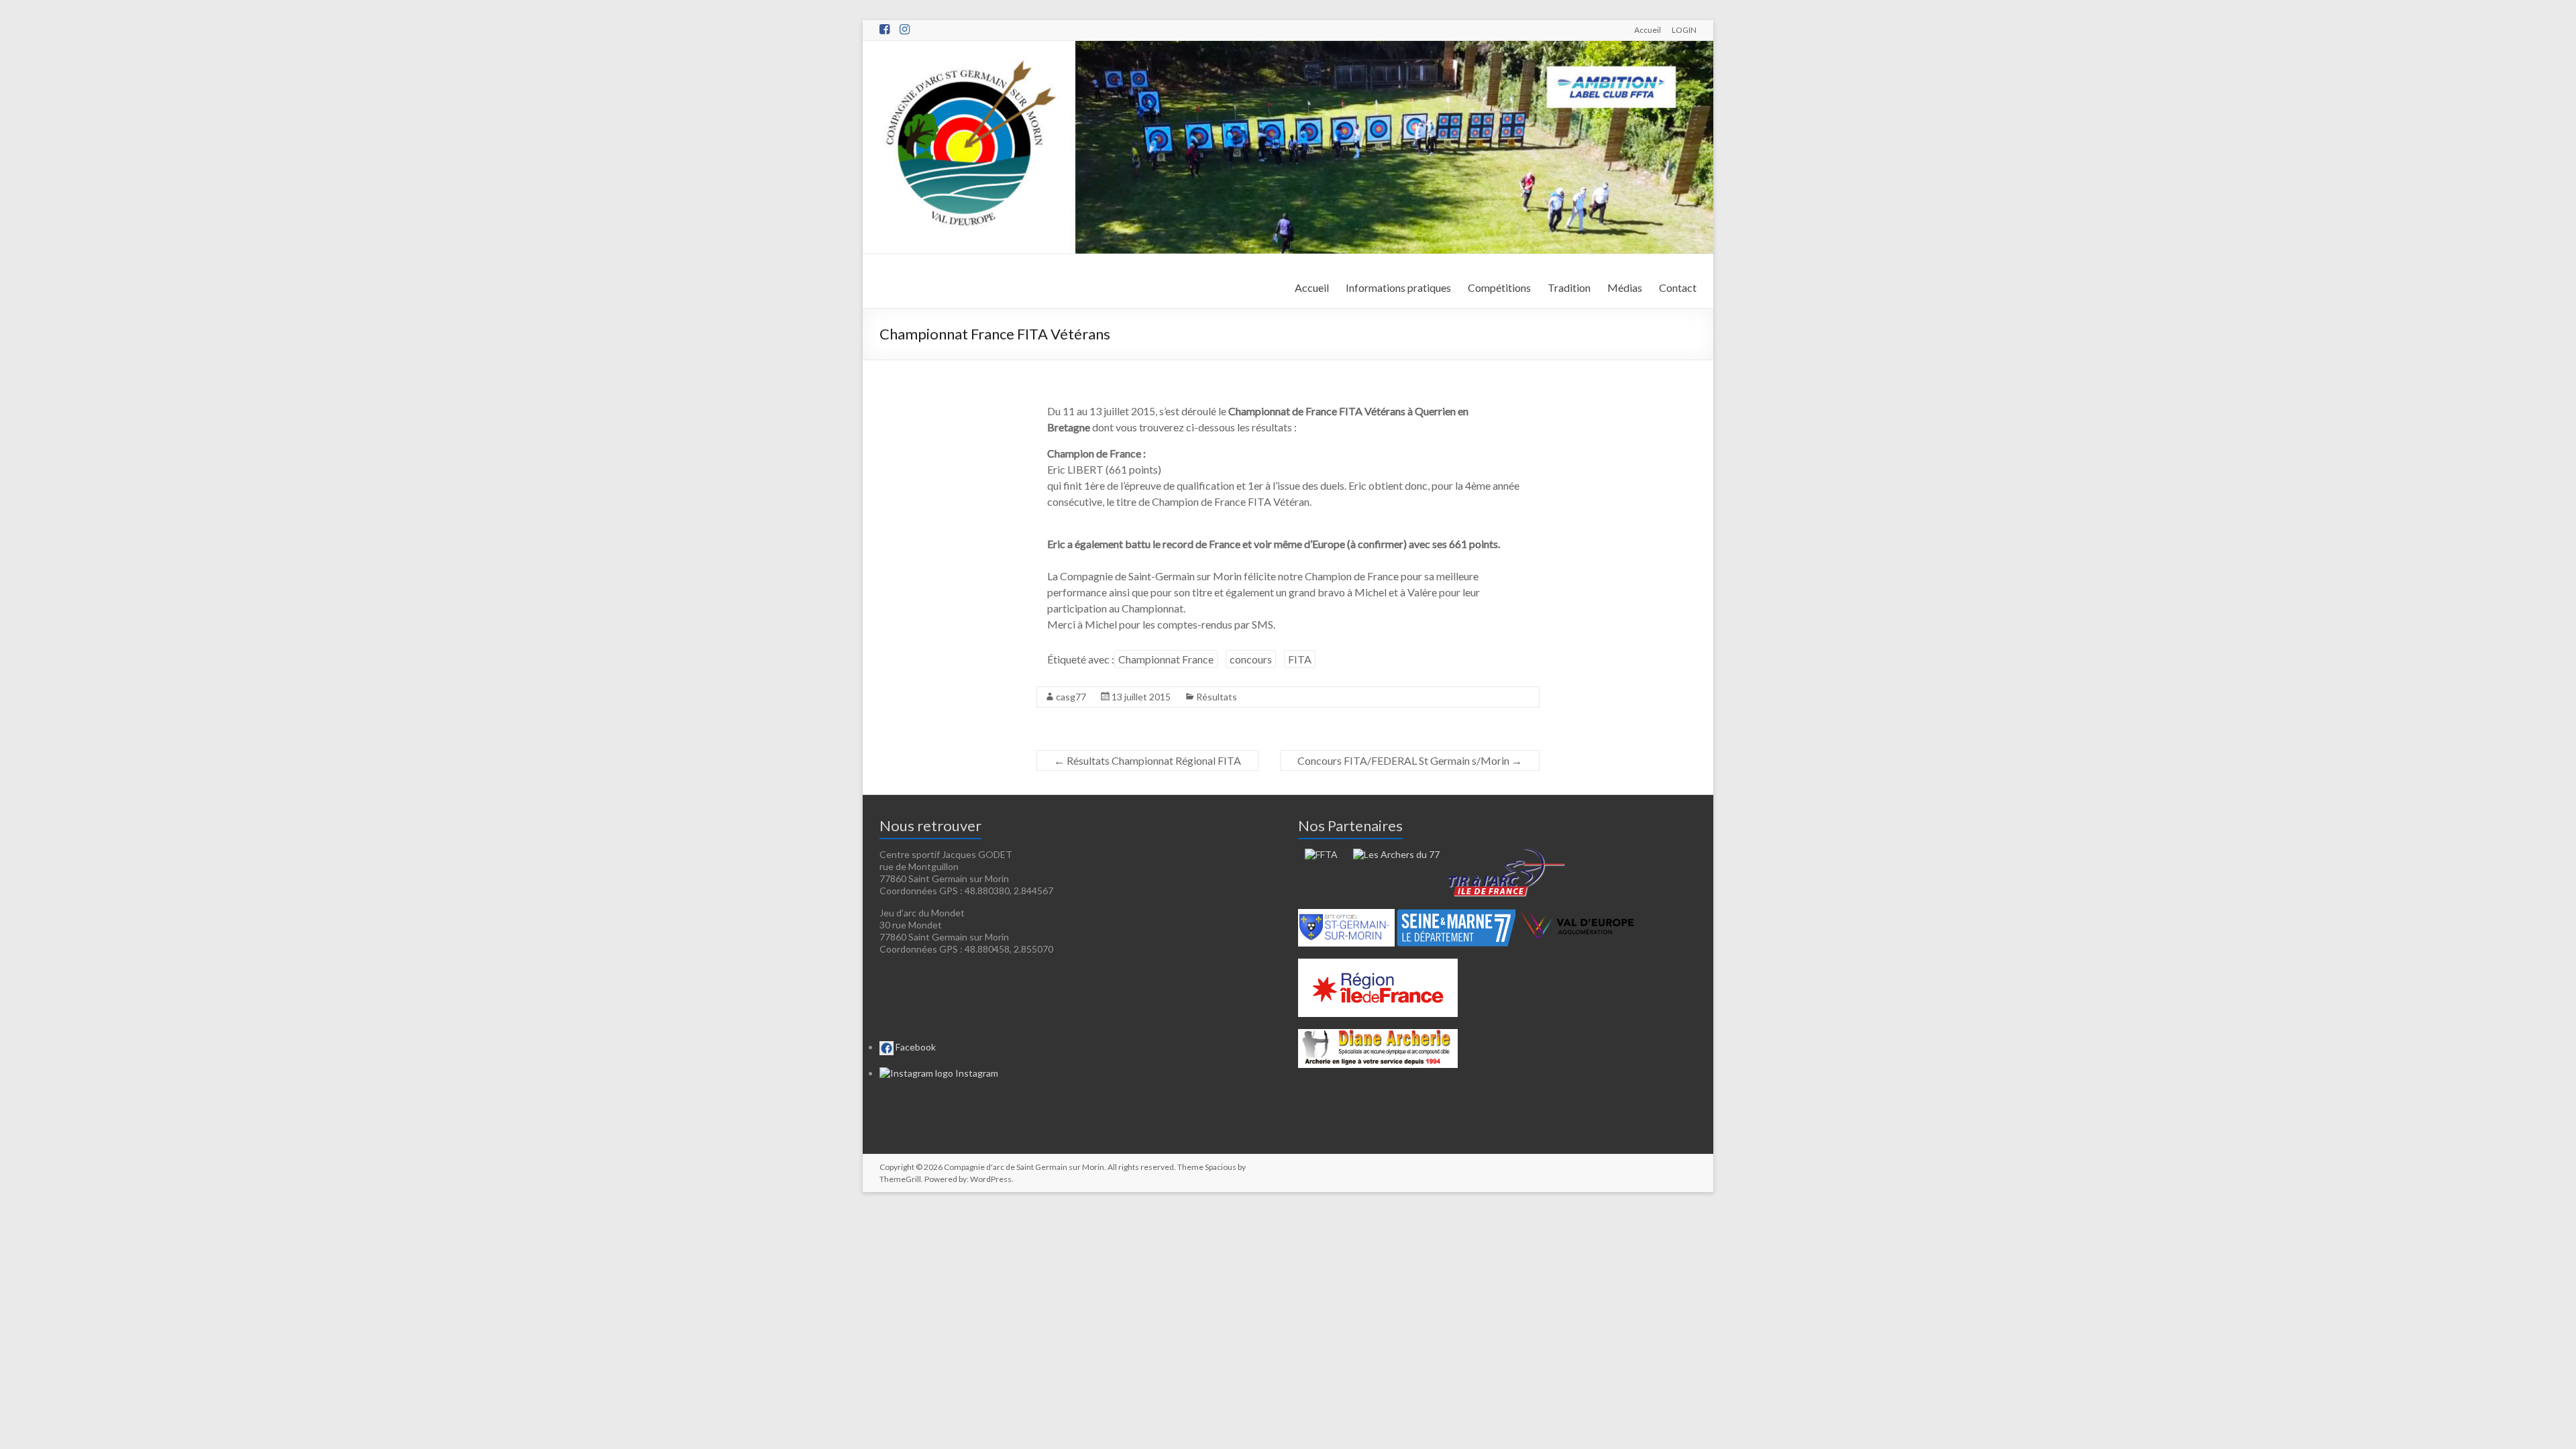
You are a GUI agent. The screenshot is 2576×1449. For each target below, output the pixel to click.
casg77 (1071, 697)
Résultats (1217, 697)
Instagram (976, 1073)
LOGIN (1684, 30)
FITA (1300, 659)
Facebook (915, 1047)
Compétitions (1499, 287)
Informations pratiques (1398, 287)
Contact (1678, 287)
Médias (1625, 287)
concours (1251, 659)
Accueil (1648, 30)
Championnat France (1166, 659)
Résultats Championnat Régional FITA (1147, 760)
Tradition (1569, 287)
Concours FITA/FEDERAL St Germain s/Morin (1410, 760)
